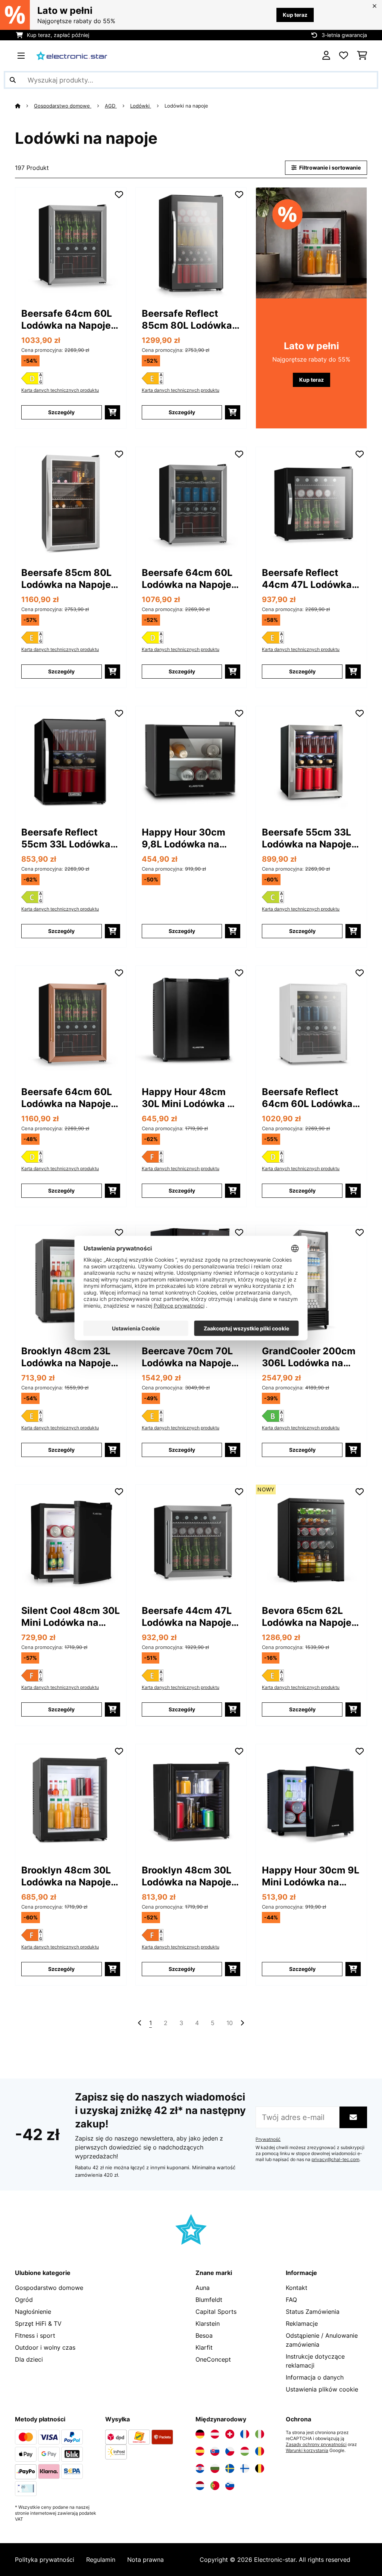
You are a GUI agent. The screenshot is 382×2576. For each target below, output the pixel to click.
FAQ (291, 2300)
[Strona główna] (24, 106)
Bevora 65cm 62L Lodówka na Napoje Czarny (307, 1617)
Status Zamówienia (313, 2312)
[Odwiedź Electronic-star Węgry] (245, 2451)
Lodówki (141, 106)
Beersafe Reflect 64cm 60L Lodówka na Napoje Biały (307, 1098)
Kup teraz (295, 15)
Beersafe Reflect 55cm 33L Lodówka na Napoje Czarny (66, 838)
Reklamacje (302, 2324)
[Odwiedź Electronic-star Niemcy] (200, 2434)
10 (230, 2023)
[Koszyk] (362, 56)
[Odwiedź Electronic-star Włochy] (260, 2434)
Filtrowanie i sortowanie (329, 168)
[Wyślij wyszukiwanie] (13, 80)
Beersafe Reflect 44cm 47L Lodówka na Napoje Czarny (307, 579)
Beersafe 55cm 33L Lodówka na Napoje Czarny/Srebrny (307, 838)
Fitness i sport (35, 2335)
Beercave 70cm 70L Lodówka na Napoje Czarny (187, 1357)
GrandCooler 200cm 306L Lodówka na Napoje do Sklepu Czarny (309, 1357)
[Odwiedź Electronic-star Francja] (245, 2434)
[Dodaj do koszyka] (112, 412)
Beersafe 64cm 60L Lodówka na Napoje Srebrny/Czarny (187, 579)
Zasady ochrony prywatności (316, 2445)
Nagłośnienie (33, 2312)
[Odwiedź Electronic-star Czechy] (230, 2451)
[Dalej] (242, 2023)
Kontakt (297, 2288)
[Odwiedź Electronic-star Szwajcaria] (230, 2434)
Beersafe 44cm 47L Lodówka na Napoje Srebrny (187, 1617)
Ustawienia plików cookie (322, 2389)
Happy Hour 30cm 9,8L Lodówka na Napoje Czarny (184, 838)
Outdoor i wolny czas (45, 2347)
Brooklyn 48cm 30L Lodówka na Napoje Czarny (66, 1876)
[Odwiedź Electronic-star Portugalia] (215, 2486)
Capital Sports (216, 2312)
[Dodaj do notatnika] (119, 195)
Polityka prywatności (45, 2560)
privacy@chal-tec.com (335, 2160)
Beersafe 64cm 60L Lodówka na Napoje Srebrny (67, 320)
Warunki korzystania (307, 2451)
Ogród (24, 2300)
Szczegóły (61, 412)
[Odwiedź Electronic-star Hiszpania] (200, 2451)
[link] (71, 243)
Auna (203, 2288)
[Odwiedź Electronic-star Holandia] (200, 2486)
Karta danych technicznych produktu (60, 390)
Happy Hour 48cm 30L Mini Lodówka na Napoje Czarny (190, 1098)
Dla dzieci (29, 2359)
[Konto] (326, 56)
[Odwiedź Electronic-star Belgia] (260, 2468)
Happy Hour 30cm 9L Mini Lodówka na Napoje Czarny (311, 1876)
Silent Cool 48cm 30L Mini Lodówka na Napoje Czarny (71, 1617)
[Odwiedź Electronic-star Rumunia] (260, 2451)
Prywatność (268, 2139)
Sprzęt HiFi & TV (38, 2324)
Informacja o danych (315, 2377)
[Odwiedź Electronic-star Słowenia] (230, 2486)
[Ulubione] (344, 56)
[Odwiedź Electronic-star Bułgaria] (215, 2468)
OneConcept (213, 2359)
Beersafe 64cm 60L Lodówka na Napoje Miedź (67, 1098)
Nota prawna (145, 2560)
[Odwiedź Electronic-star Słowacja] (215, 2451)
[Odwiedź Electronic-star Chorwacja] (200, 2468)
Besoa (204, 2335)
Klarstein (208, 2324)
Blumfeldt (209, 2300)
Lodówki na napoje (187, 106)
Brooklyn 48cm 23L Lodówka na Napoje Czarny (66, 1357)
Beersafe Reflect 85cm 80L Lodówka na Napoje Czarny (187, 320)
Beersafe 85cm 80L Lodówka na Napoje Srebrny (66, 579)
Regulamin (101, 2560)
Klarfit (204, 2347)
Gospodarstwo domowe (63, 106)
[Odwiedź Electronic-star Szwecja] (230, 2468)
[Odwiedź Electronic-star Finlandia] (245, 2468)
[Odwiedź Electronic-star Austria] (215, 2434)
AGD (111, 106)
